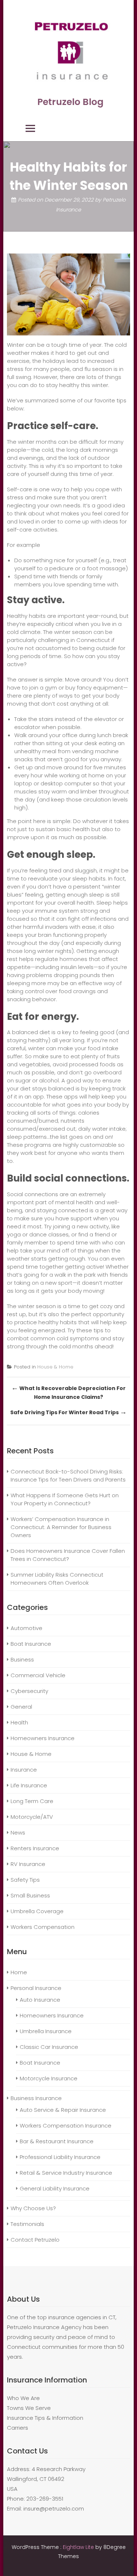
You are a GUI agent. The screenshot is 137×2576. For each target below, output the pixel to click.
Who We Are (23, 2398)
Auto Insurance (40, 2000)
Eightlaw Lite (79, 2547)
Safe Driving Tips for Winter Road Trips (68, 1412)
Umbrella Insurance (46, 2031)
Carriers (18, 2428)
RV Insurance (28, 1864)
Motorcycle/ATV (32, 1817)
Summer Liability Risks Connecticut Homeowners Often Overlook (57, 1579)
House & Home (55, 1367)
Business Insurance (36, 2098)
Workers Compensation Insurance (66, 2126)
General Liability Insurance (55, 2188)
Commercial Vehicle (38, 1675)
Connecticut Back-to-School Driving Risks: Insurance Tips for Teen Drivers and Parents (69, 1475)
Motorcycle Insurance (49, 2078)
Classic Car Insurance (49, 2047)
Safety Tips (25, 1880)
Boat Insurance (31, 1644)
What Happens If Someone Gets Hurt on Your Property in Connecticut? (65, 1499)
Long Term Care (32, 1801)
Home (19, 1972)
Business (22, 1659)
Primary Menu (30, 128)
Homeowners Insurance (43, 1738)
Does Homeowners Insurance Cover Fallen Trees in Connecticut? (68, 1555)
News (18, 1833)
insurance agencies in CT (82, 2317)
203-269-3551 (45, 2499)
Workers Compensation (43, 1927)
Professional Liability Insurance (60, 2157)
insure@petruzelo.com (54, 2509)
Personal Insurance (36, 1988)
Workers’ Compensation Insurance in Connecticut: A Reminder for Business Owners (61, 1527)
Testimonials (27, 2224)
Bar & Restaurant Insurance (57, 2141)
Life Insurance (29, 1785)
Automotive (26, 1628)
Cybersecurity (29, 1691)
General (21, 1707)
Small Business (30, 1895)
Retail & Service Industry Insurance (66, 2173)
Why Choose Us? (33, 2208)
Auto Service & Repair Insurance (63, 2110)
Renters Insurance (35, 1848)
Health (19, 1722)
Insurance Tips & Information (45, 2418)
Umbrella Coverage (37, 1911)
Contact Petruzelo (35, 2240)
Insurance (24, 1770)
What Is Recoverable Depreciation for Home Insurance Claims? (68, 1392)
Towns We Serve (29, 2408)
